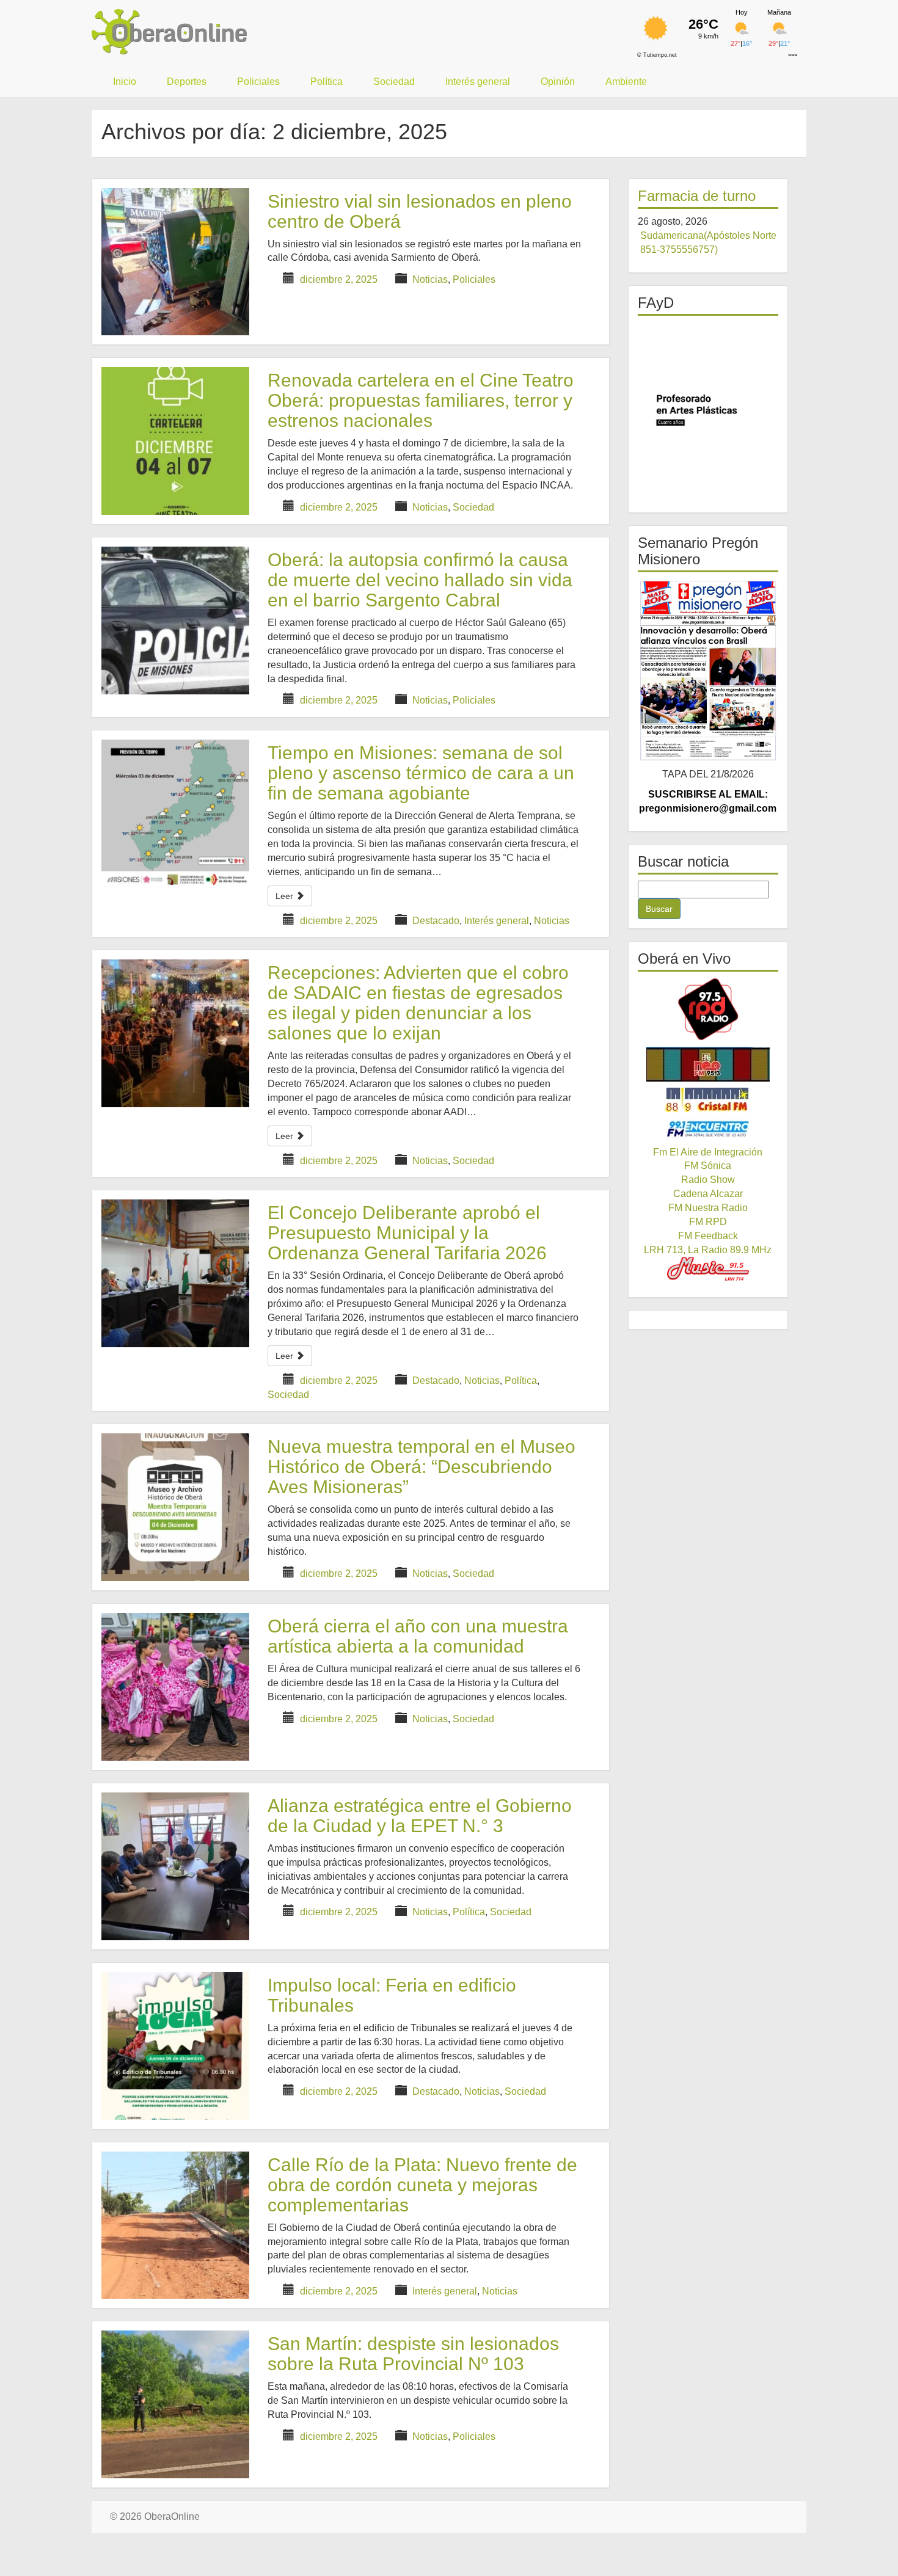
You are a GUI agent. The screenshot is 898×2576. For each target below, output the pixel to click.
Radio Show (708, 1180)
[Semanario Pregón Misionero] (708, 670)
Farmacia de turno (697, 196)
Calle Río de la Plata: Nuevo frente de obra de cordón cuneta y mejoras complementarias (422, 2185)
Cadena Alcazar (708, 1194)
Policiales (258, 82)
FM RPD (708, 1222)
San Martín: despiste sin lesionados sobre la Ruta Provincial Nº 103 (413, 2354)
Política (327, 82)
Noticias (430, 279)
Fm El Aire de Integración (708, 1152)
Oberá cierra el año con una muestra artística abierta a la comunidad (418, 1636)
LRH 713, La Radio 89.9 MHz (708, 1250)
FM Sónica (708, 1166)
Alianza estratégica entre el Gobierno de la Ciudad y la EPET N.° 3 (420, 1816)
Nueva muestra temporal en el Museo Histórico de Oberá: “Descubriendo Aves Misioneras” (422, 1467)
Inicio (125, 82)
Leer (286, 896)
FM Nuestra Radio (708, 1208)
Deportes (187, 82)
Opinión (558, 82)
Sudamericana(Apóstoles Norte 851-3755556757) (708, 242)
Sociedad (394, 82)
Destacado (436, 921)
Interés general (478, 82)
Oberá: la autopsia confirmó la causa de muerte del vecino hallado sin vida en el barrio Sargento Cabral (420, 580)
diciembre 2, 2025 (339, 279)
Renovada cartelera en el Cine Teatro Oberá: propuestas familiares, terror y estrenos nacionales (421, 400)
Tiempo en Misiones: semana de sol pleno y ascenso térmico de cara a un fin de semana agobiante (421, 773)
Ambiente (626, 82)
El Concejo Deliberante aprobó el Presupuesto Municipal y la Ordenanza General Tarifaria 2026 (407, 1233)
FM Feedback (708, 1236)
